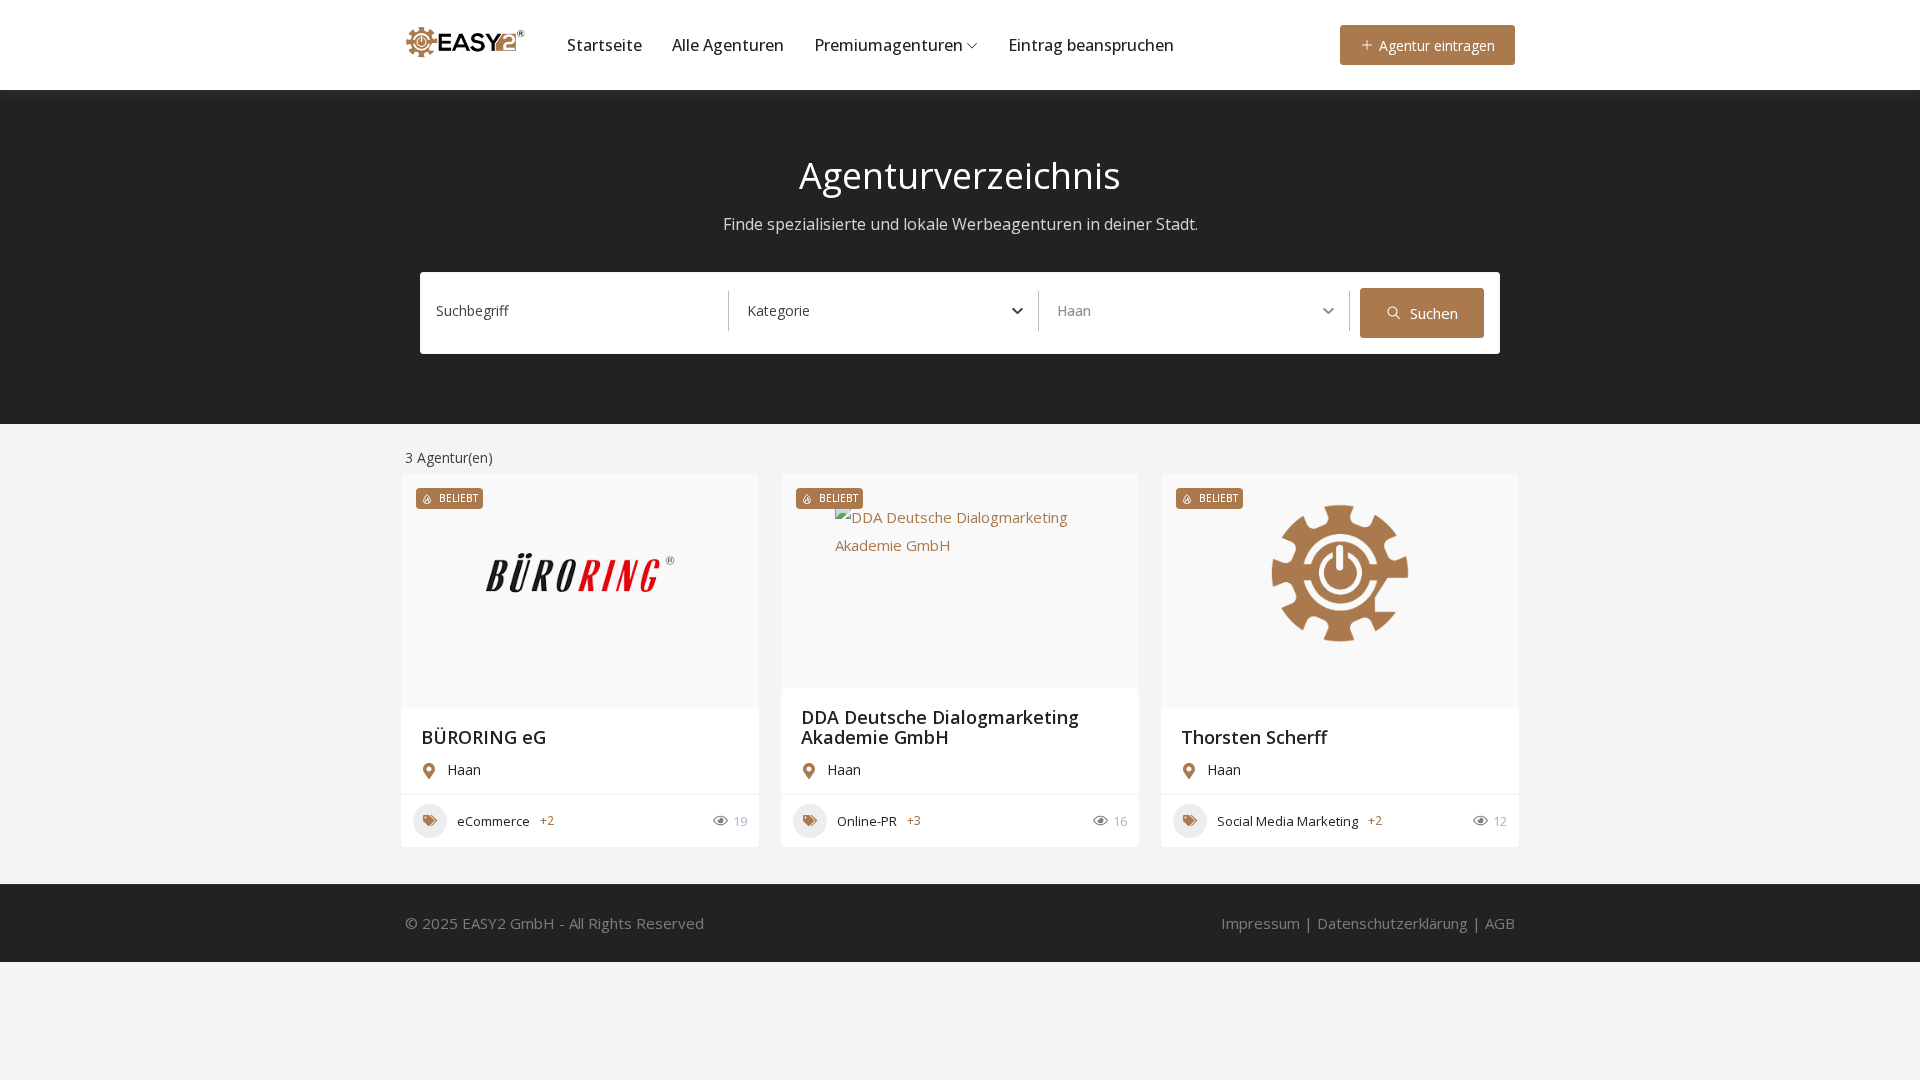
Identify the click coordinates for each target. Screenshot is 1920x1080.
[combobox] (885, 311)
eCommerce (493, 821)
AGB (1500, 923)
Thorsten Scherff (1254, 737)
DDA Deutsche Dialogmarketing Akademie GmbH (940, 727)
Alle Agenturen (728, 45)
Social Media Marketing (1287, 821)
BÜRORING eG (483, 737)
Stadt (1074, 310)
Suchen (1434, 313)
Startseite (604, 45)
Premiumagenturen (888, 45)
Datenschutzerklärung (1392, 923)
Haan (464, 769)
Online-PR (867, 821)
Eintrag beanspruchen (1091, 45)
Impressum (1260, 923)
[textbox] (778, 311)
